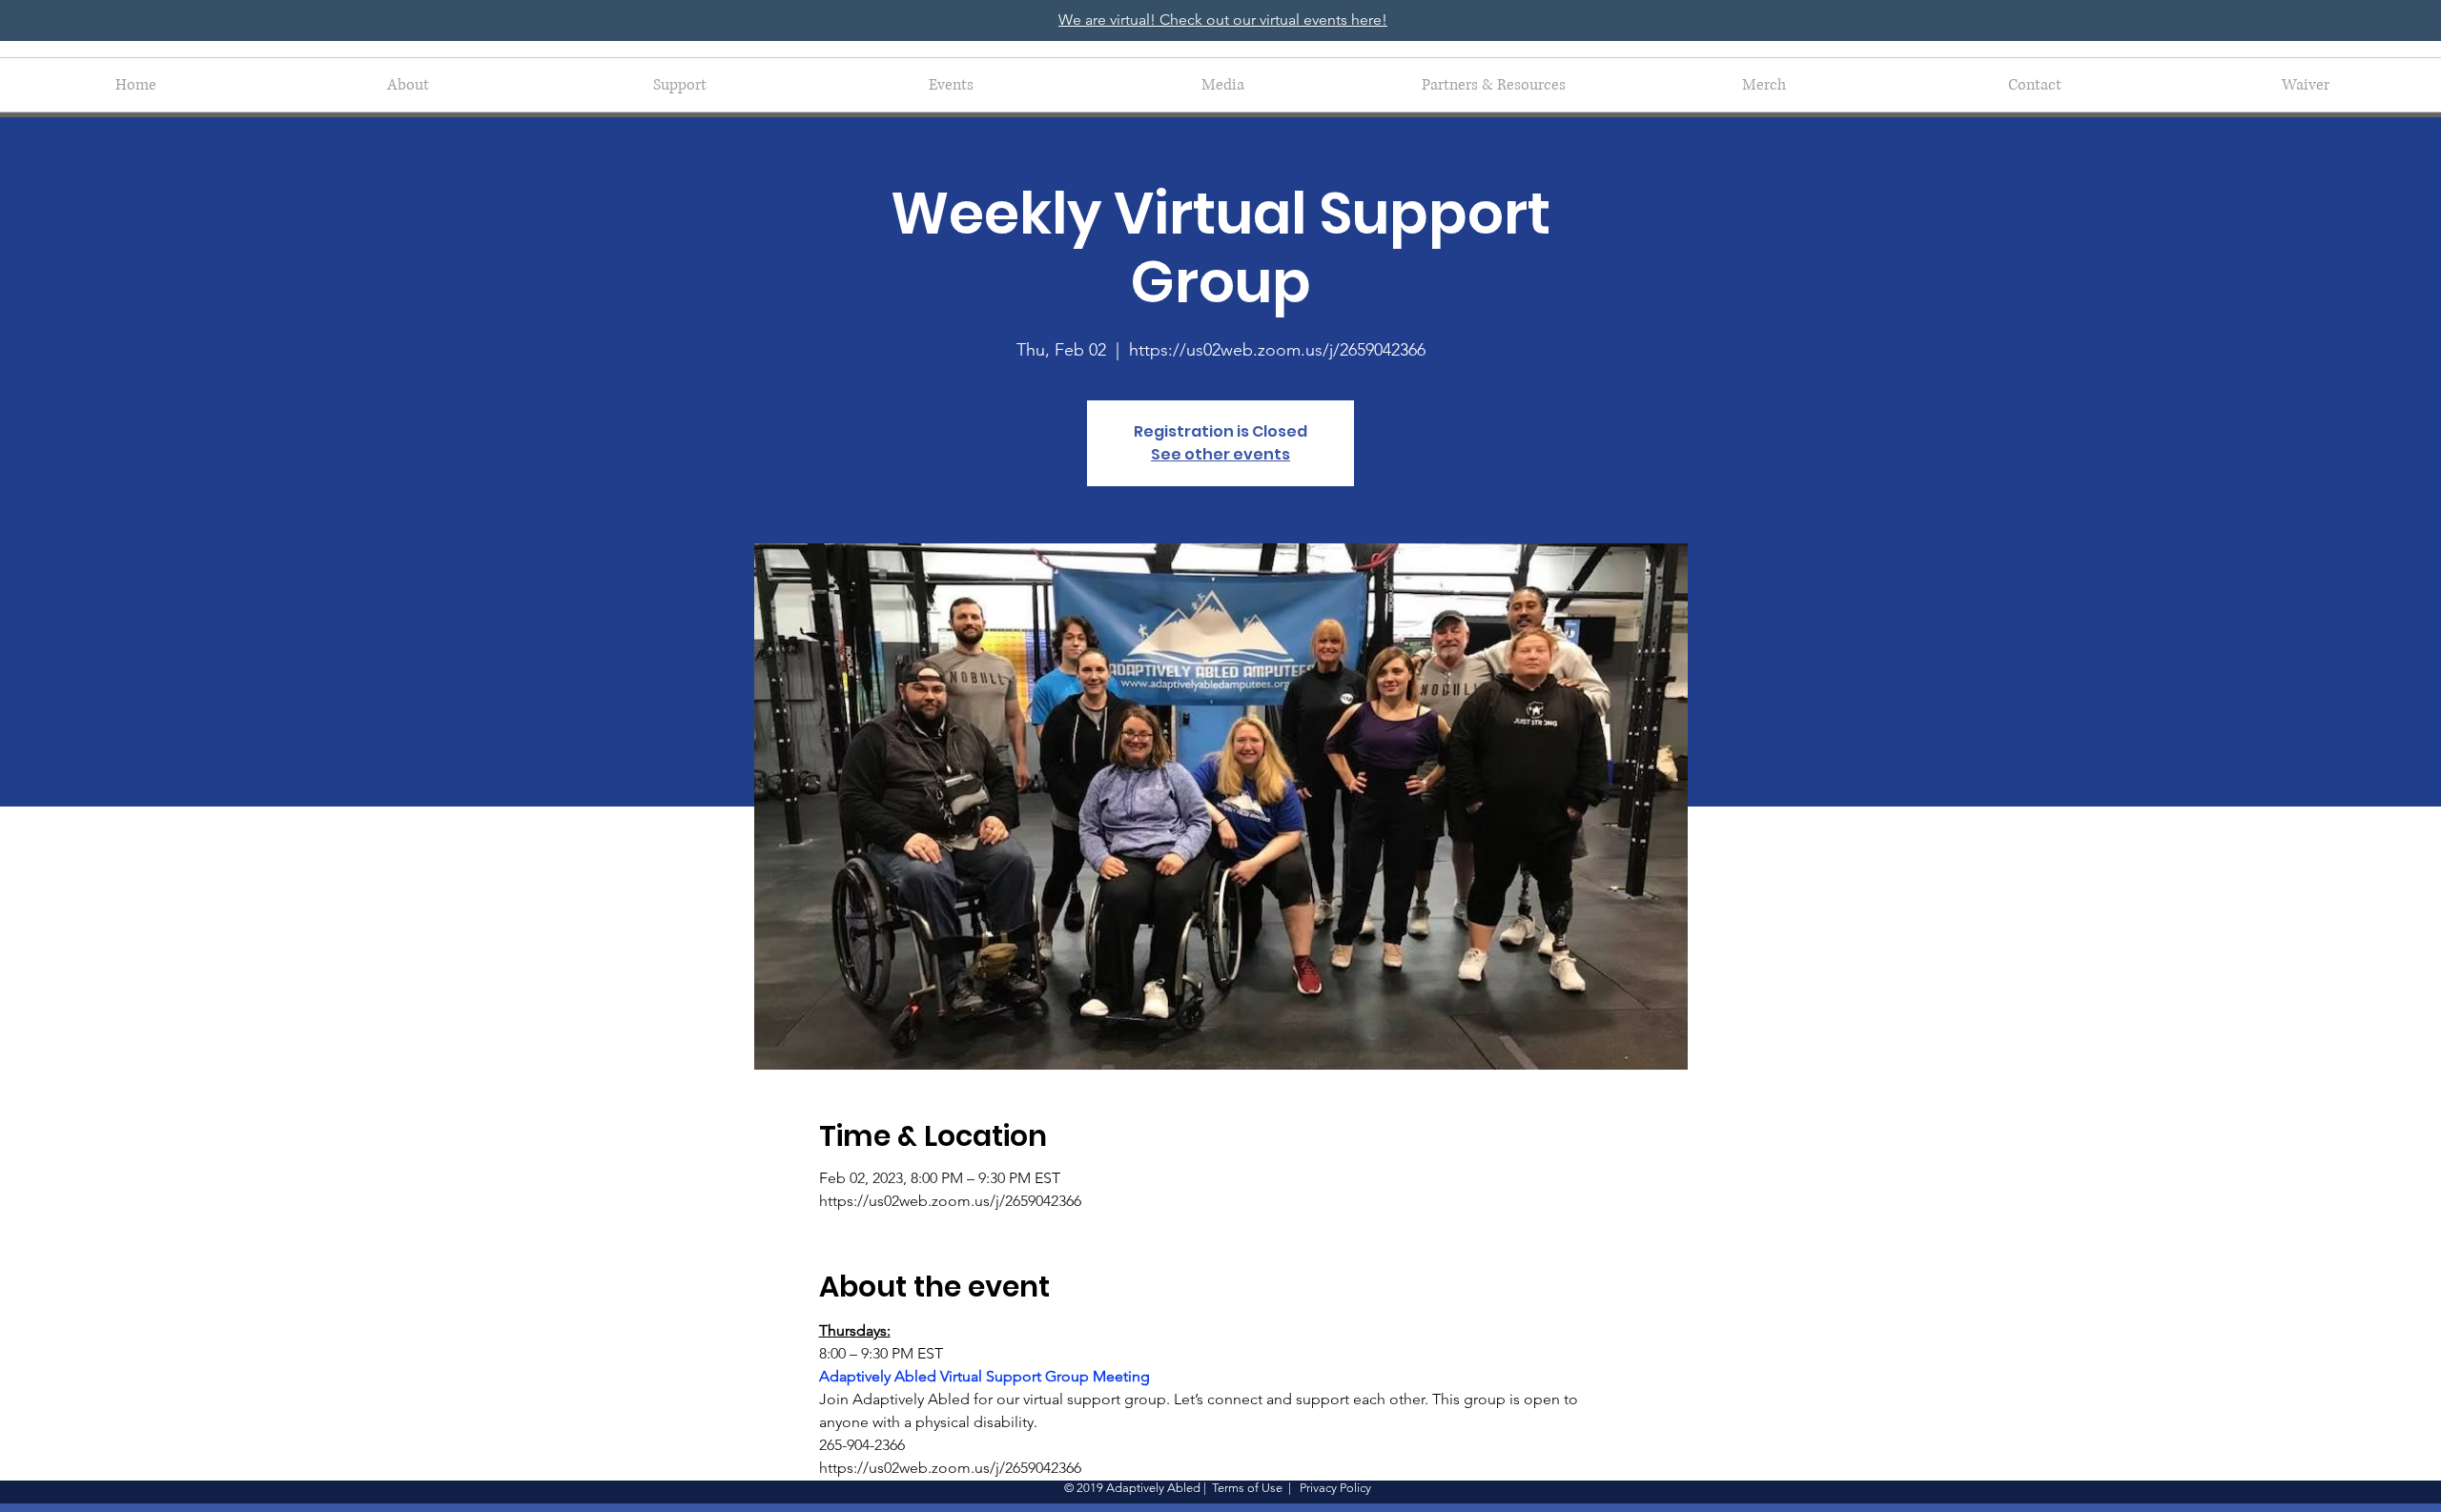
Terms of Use (1247, 1488)
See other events (1220, 454)
